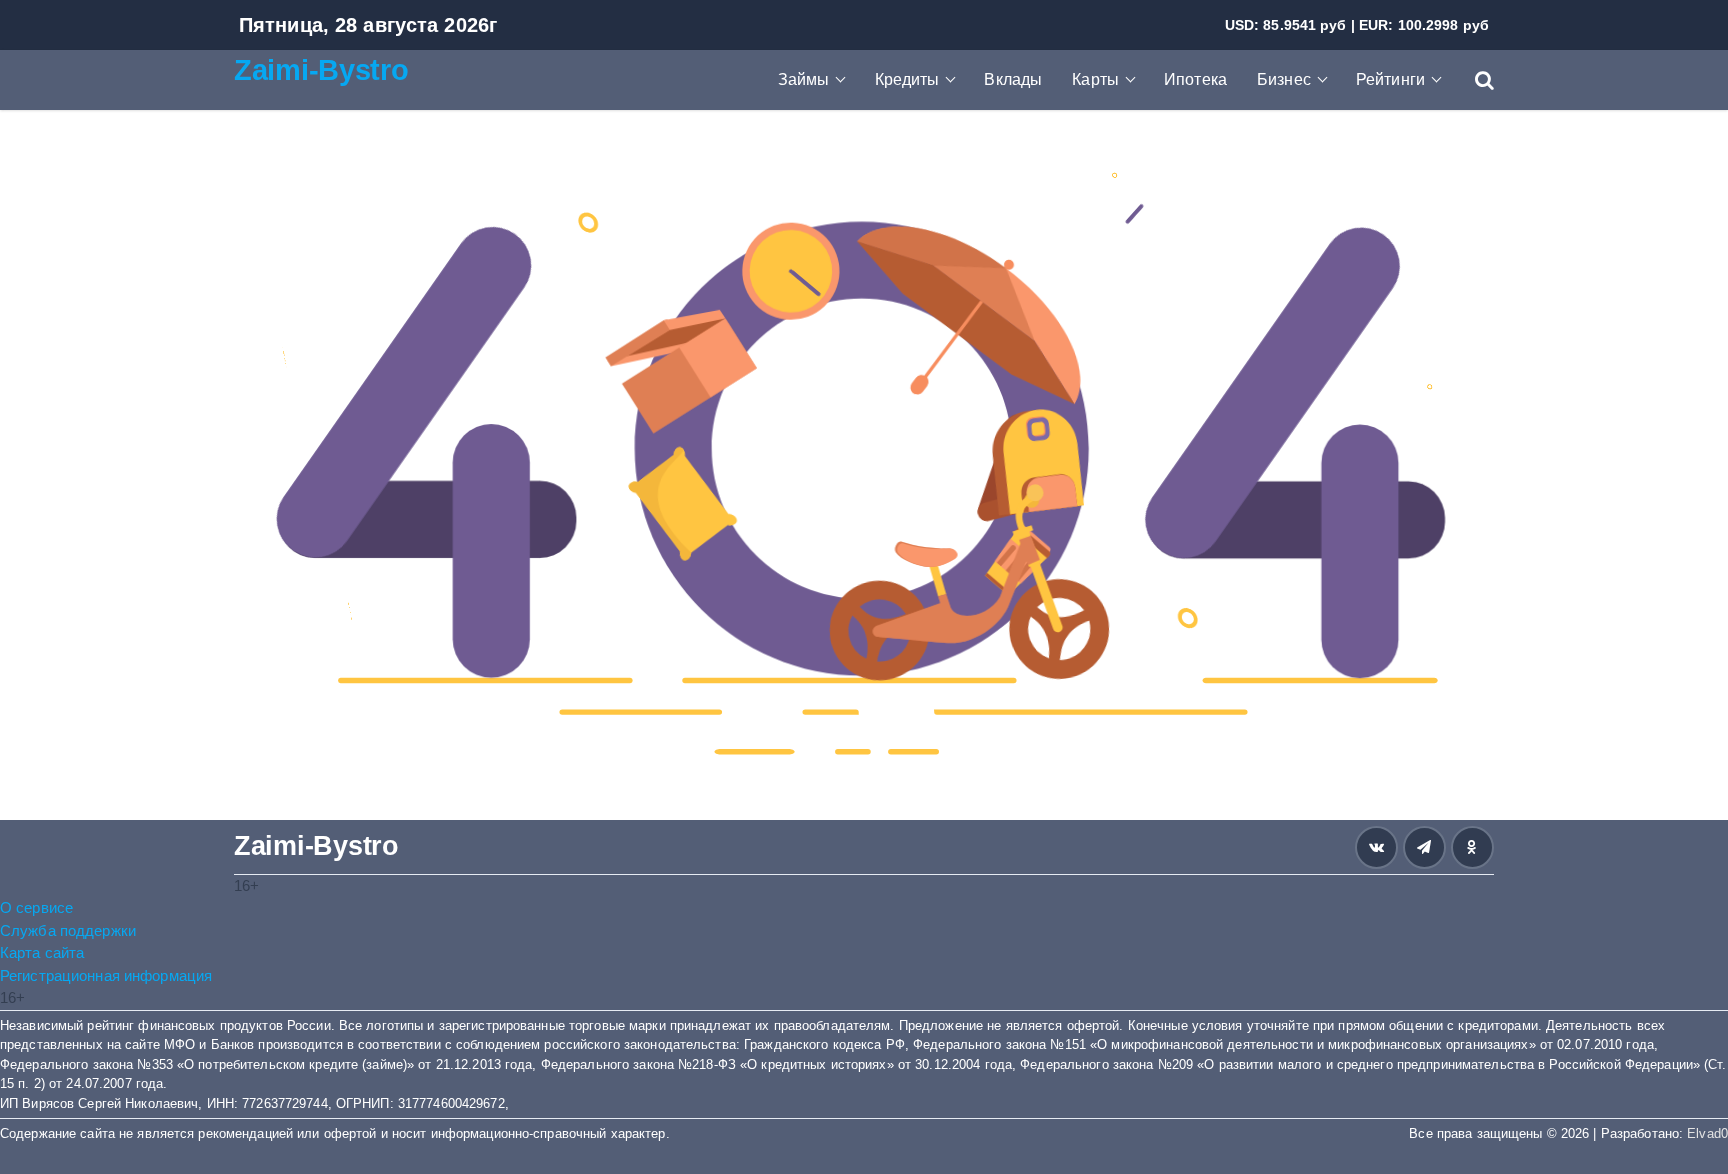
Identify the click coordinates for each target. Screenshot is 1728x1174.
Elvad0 (1707, 1133)
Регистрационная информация (106, 975)
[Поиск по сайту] (1474, 80)
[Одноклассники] (1472, 847)
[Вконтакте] (1376, 847)
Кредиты (907, 79)
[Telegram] (1424, 847)
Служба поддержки (68, 930)
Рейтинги (1390, 79)
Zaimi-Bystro (321, 70)
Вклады (1013, 79)
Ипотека (1195, 79)
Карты (1095, 79)
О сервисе (36, 907)
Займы (804, 79)
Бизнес (1284, 79)
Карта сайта (42, 952)
